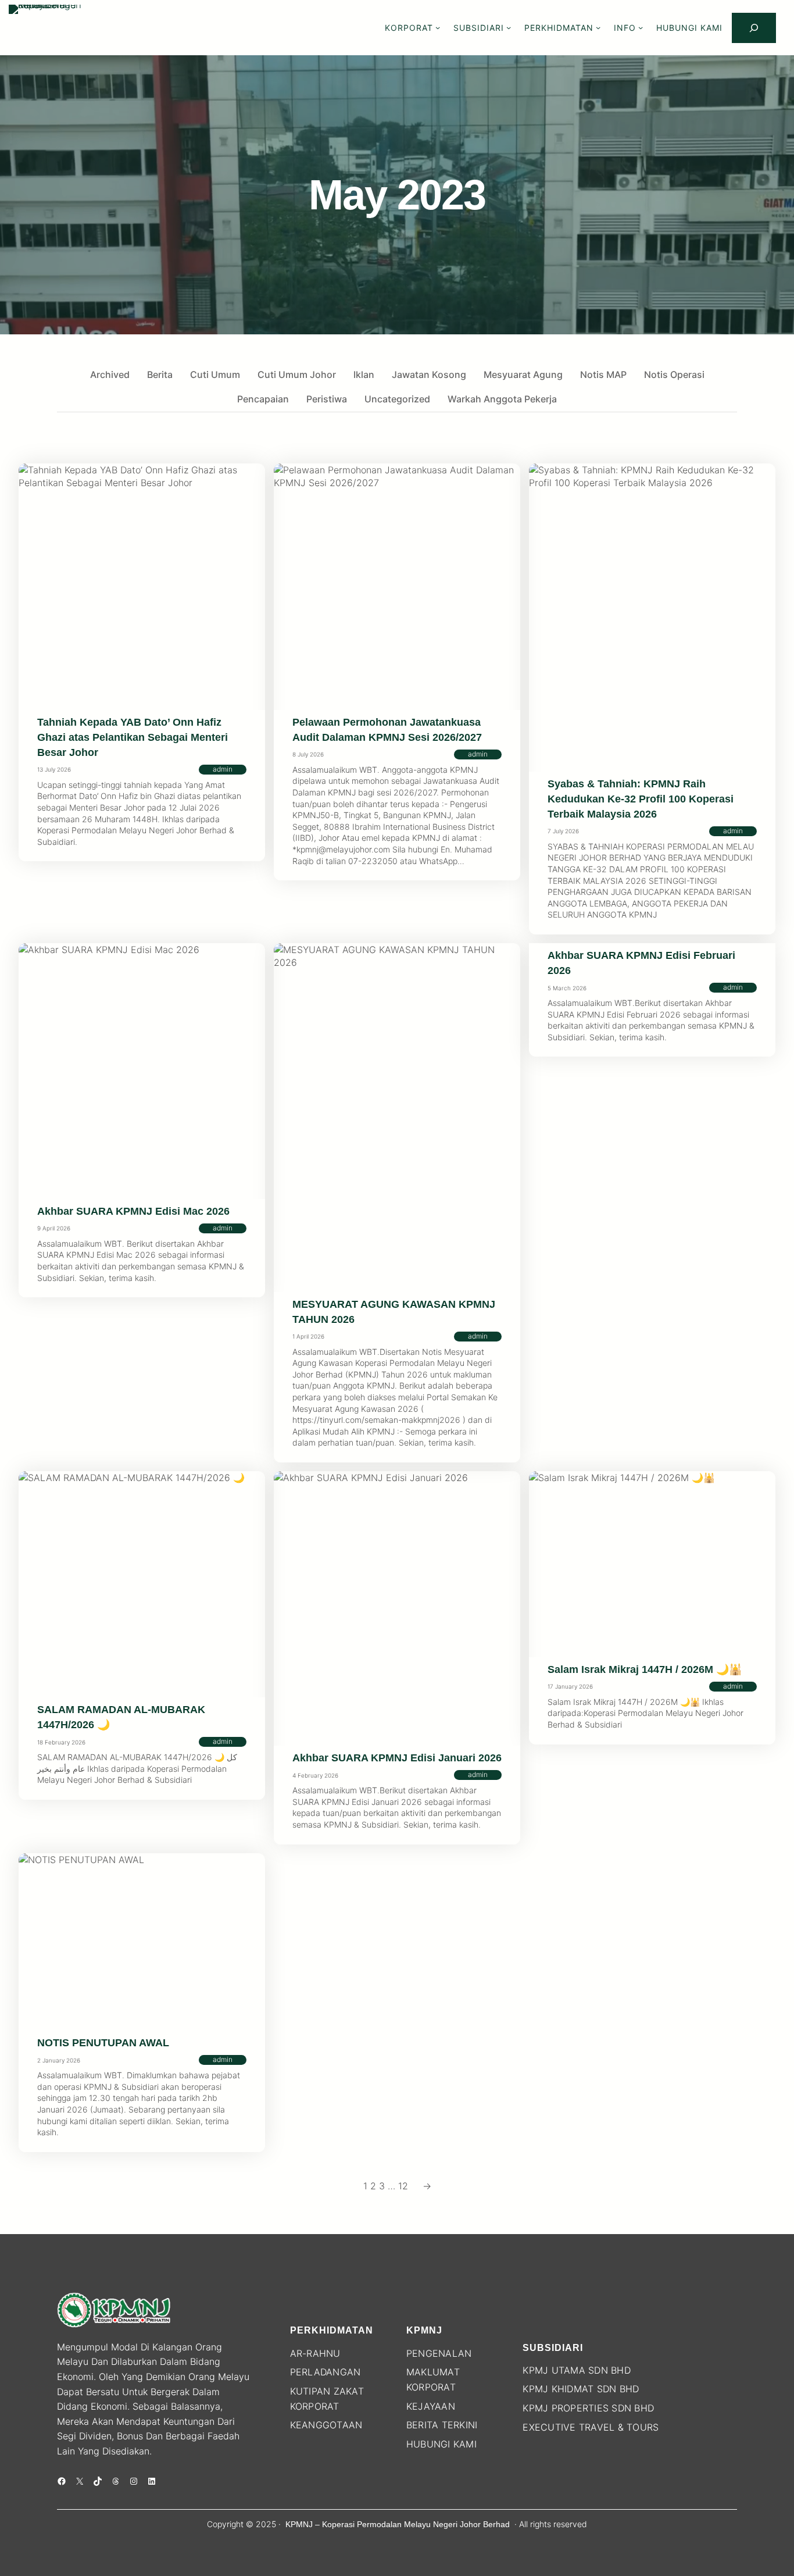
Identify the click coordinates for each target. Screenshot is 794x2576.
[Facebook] (62, 2481)
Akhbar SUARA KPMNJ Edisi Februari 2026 (641, 963)
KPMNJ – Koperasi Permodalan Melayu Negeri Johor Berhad (398, 2524)
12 (403, 2186)
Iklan (364, 374)
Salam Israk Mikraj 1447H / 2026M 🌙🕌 (645, 1669)
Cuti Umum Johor (297, 374)
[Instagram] (134, 2481)
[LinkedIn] (152, 2481)
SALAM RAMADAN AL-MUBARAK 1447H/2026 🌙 (121, 1717)
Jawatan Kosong (429, 374)
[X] (80, 2481)
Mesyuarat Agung (523, 374)
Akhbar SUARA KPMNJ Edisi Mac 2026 (133, 1211)
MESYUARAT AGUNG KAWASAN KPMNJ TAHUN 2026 (394, 1312)
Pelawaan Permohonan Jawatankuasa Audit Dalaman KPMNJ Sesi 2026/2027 (387, 730)
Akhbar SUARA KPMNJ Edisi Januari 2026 (397, 1758)
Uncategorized (397, 399)
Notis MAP (603, 374)
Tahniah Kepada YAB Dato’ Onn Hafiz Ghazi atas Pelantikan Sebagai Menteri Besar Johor (133, 737)
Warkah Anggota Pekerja (502, 399)
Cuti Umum (215, 374)
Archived (110, 374)
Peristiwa (327, 399)
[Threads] (116, 2481)
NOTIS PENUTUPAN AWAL (103, 2043)
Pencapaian (263, 399)
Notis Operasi (674, 374)
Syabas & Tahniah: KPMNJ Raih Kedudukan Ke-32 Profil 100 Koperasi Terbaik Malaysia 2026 (641, 799)
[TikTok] (98, 2481)
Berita (160, 374)
